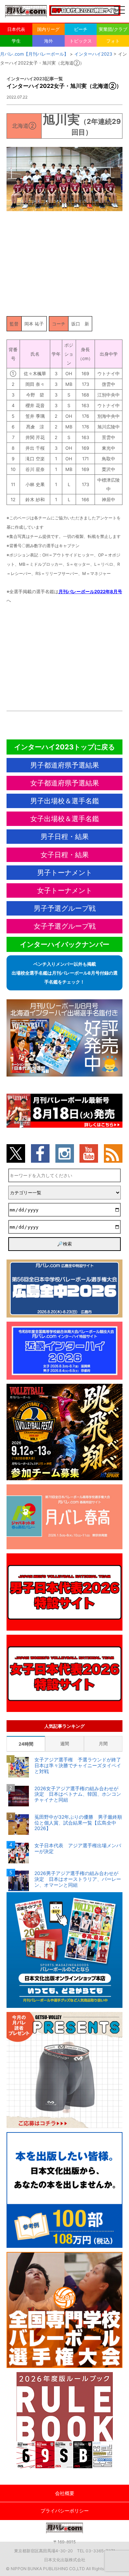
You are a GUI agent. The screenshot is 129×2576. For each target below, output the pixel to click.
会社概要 (65, 2493)
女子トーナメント (65, 890)
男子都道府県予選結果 (65, 765)
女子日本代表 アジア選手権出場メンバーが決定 (78, 1848)
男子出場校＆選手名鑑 (65, 801)
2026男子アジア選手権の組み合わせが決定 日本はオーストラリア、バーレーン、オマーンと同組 (78, 1879)
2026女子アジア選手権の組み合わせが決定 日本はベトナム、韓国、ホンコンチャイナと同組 (78, 1794)
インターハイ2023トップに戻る (64, 747)
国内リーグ (48, 29)
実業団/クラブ (113, 29)
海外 (49, 41)
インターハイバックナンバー (65, 944)
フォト (113, 41)
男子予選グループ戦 (65, 908)
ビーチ (81, 29)
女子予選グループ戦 (65, 926)
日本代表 (16, 29)
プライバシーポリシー (65, 2511)
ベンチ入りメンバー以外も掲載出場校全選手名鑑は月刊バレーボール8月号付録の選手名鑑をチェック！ (65, 973)
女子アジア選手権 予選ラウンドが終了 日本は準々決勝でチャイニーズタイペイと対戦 (79, 1766)
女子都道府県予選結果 (65, 783)
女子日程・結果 (65, 855)
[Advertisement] (65, 262)
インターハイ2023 (93, 54)
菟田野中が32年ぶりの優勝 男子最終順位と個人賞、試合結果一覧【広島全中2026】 (78, 1823)
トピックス (81, 41)
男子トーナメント (65, 873)
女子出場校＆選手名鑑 (65, 819)
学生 (16, 41)
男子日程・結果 (65, 837)
